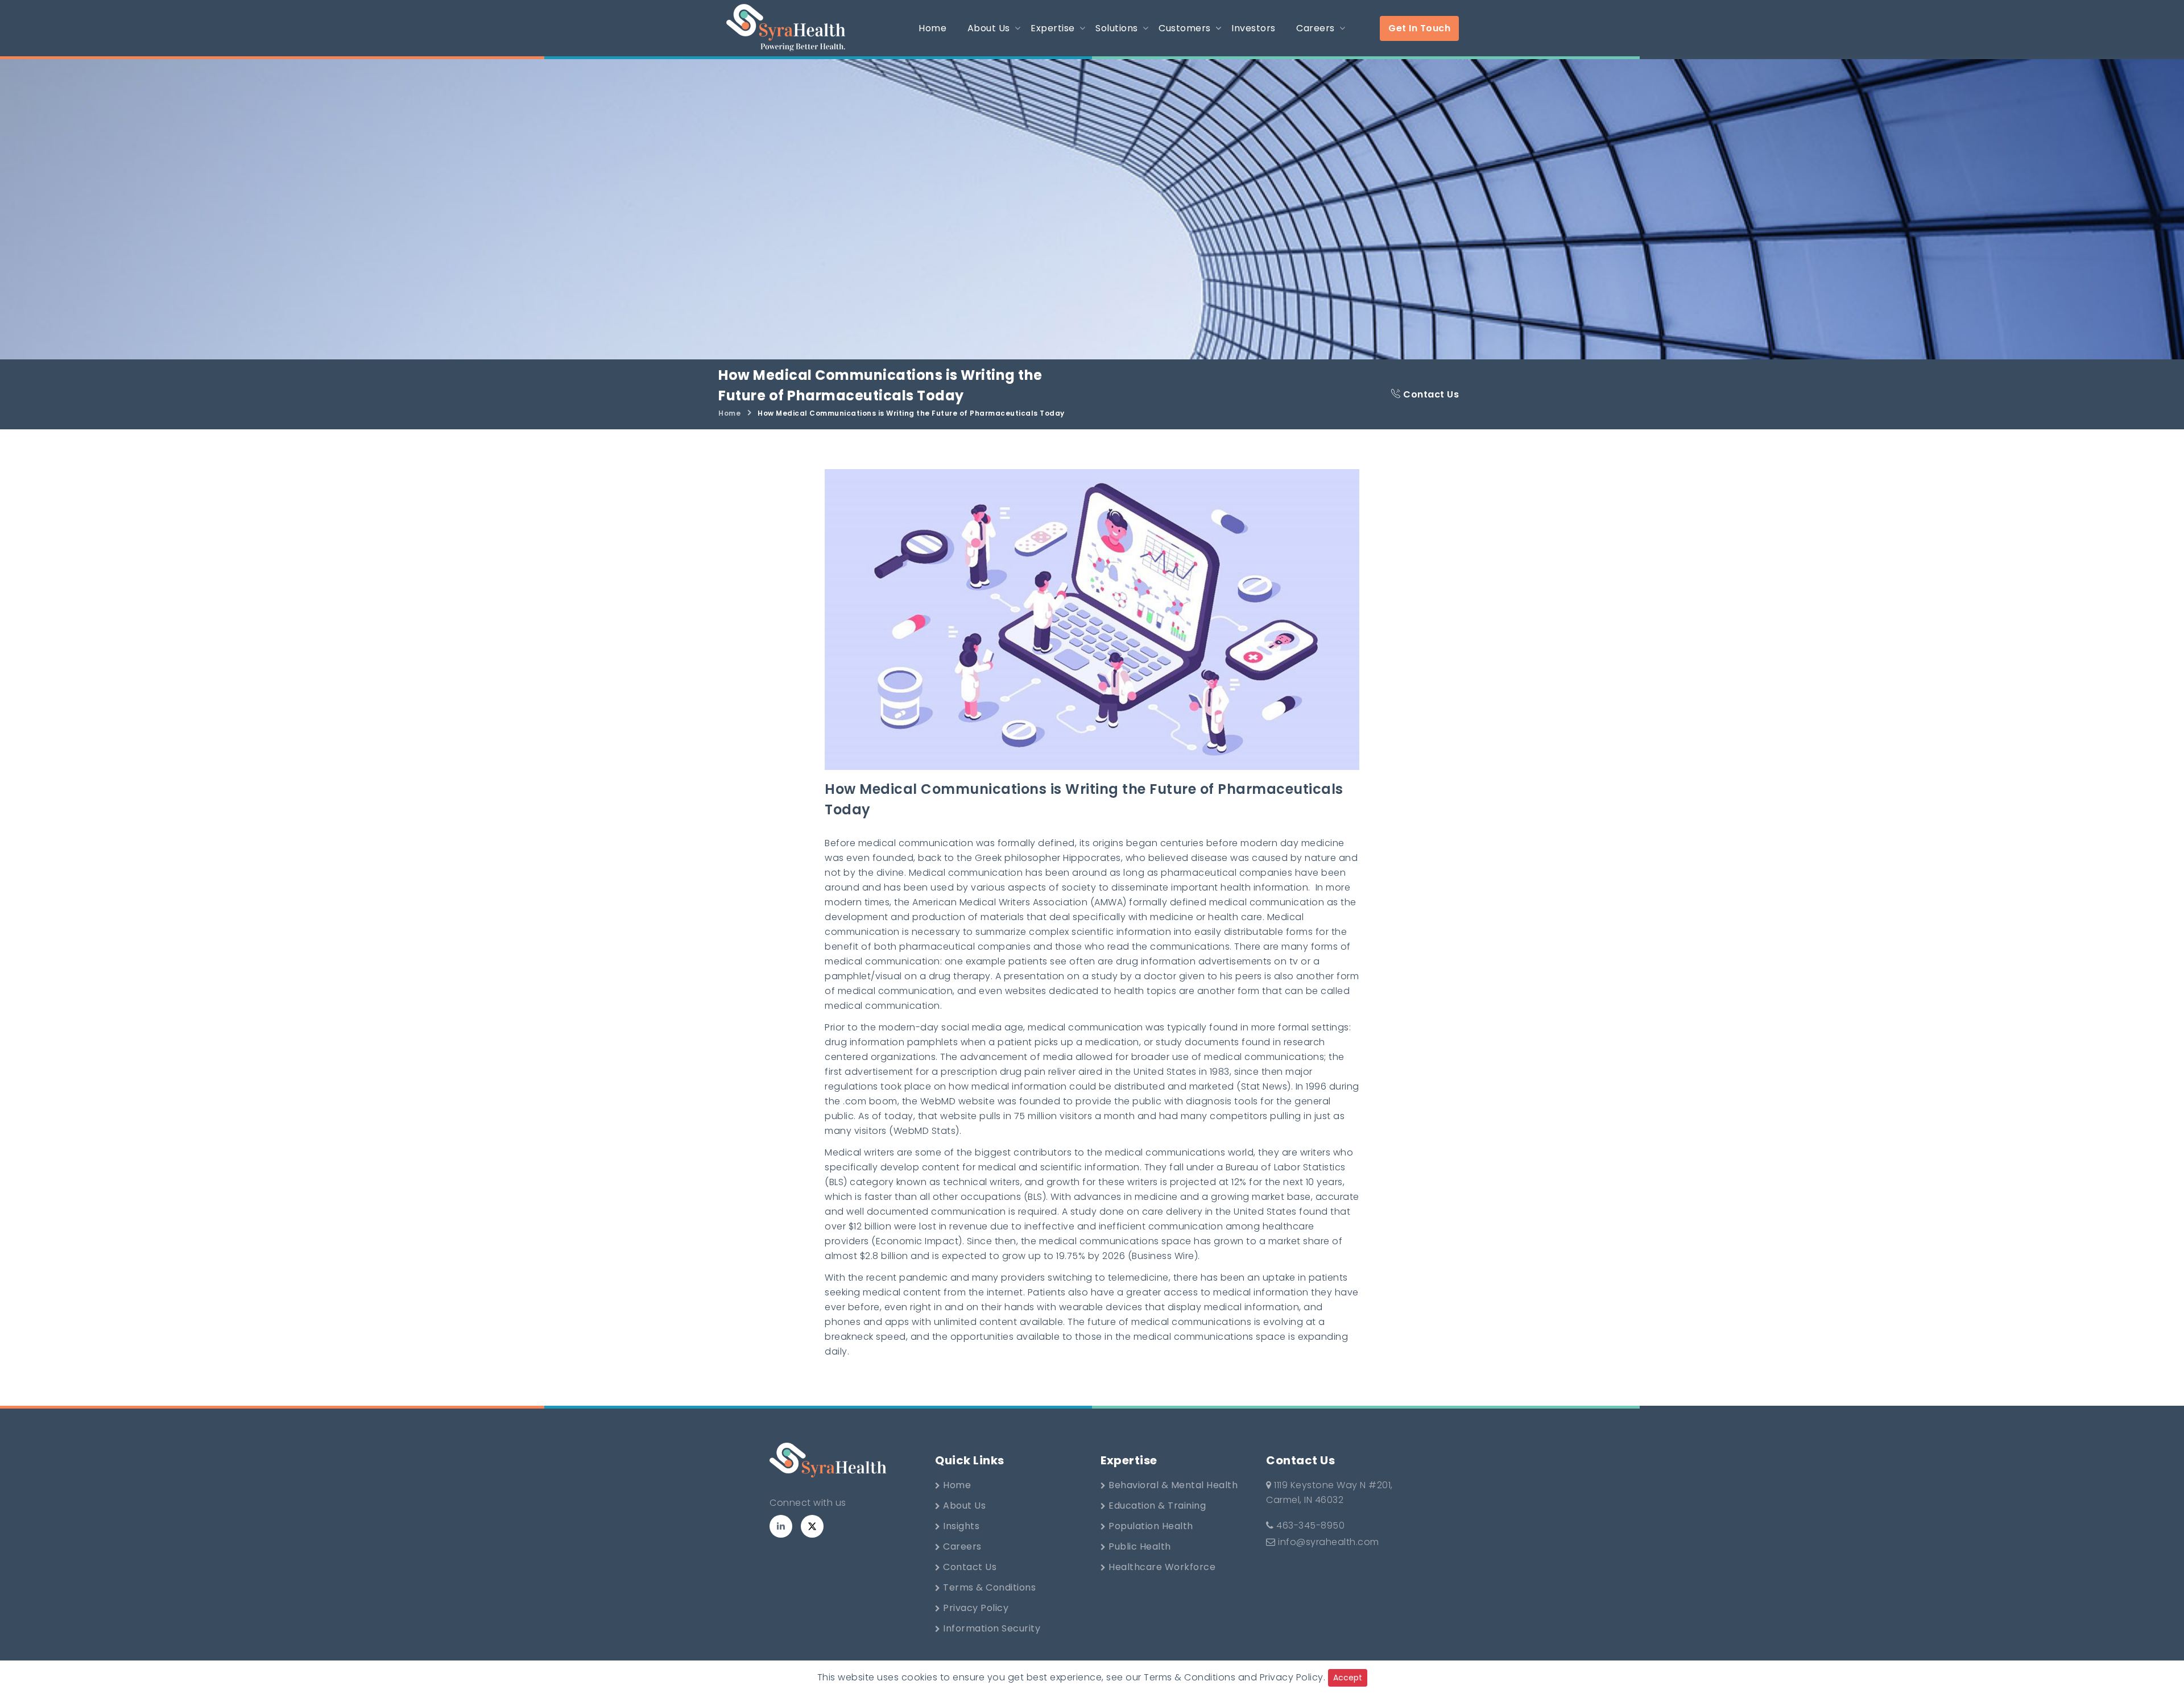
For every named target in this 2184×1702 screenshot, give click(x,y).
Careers (961, 1546)
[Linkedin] (781, 1526)
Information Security (991, 1628)
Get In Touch (1419, 28)
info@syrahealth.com (1329, 1542)
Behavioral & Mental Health (1172, 1485)
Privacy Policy (975, 1608)
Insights (960, 1526)
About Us (963, 1506)
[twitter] (812, 1526)
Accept (1348, 1678)
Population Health (1150, 1526)
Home (729, 413)
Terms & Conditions (988, 1587)
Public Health (1139, 1546)
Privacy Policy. (1293, 1677)
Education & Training (1156, 1506)
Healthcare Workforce (1161, 1567)
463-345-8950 (1309, 1525)
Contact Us (1430, 394)
